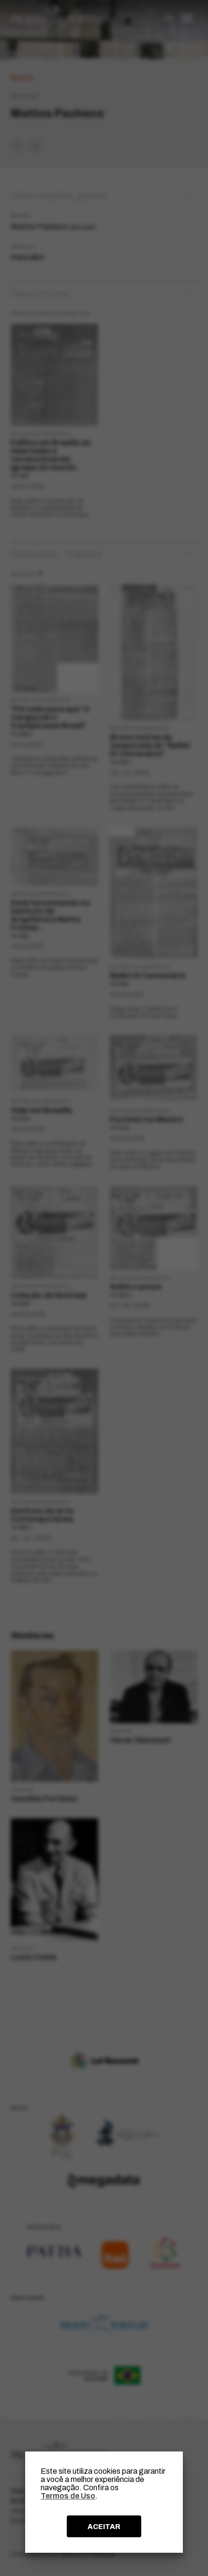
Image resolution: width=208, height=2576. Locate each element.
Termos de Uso (68, 2496)
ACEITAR (104, 2527)
